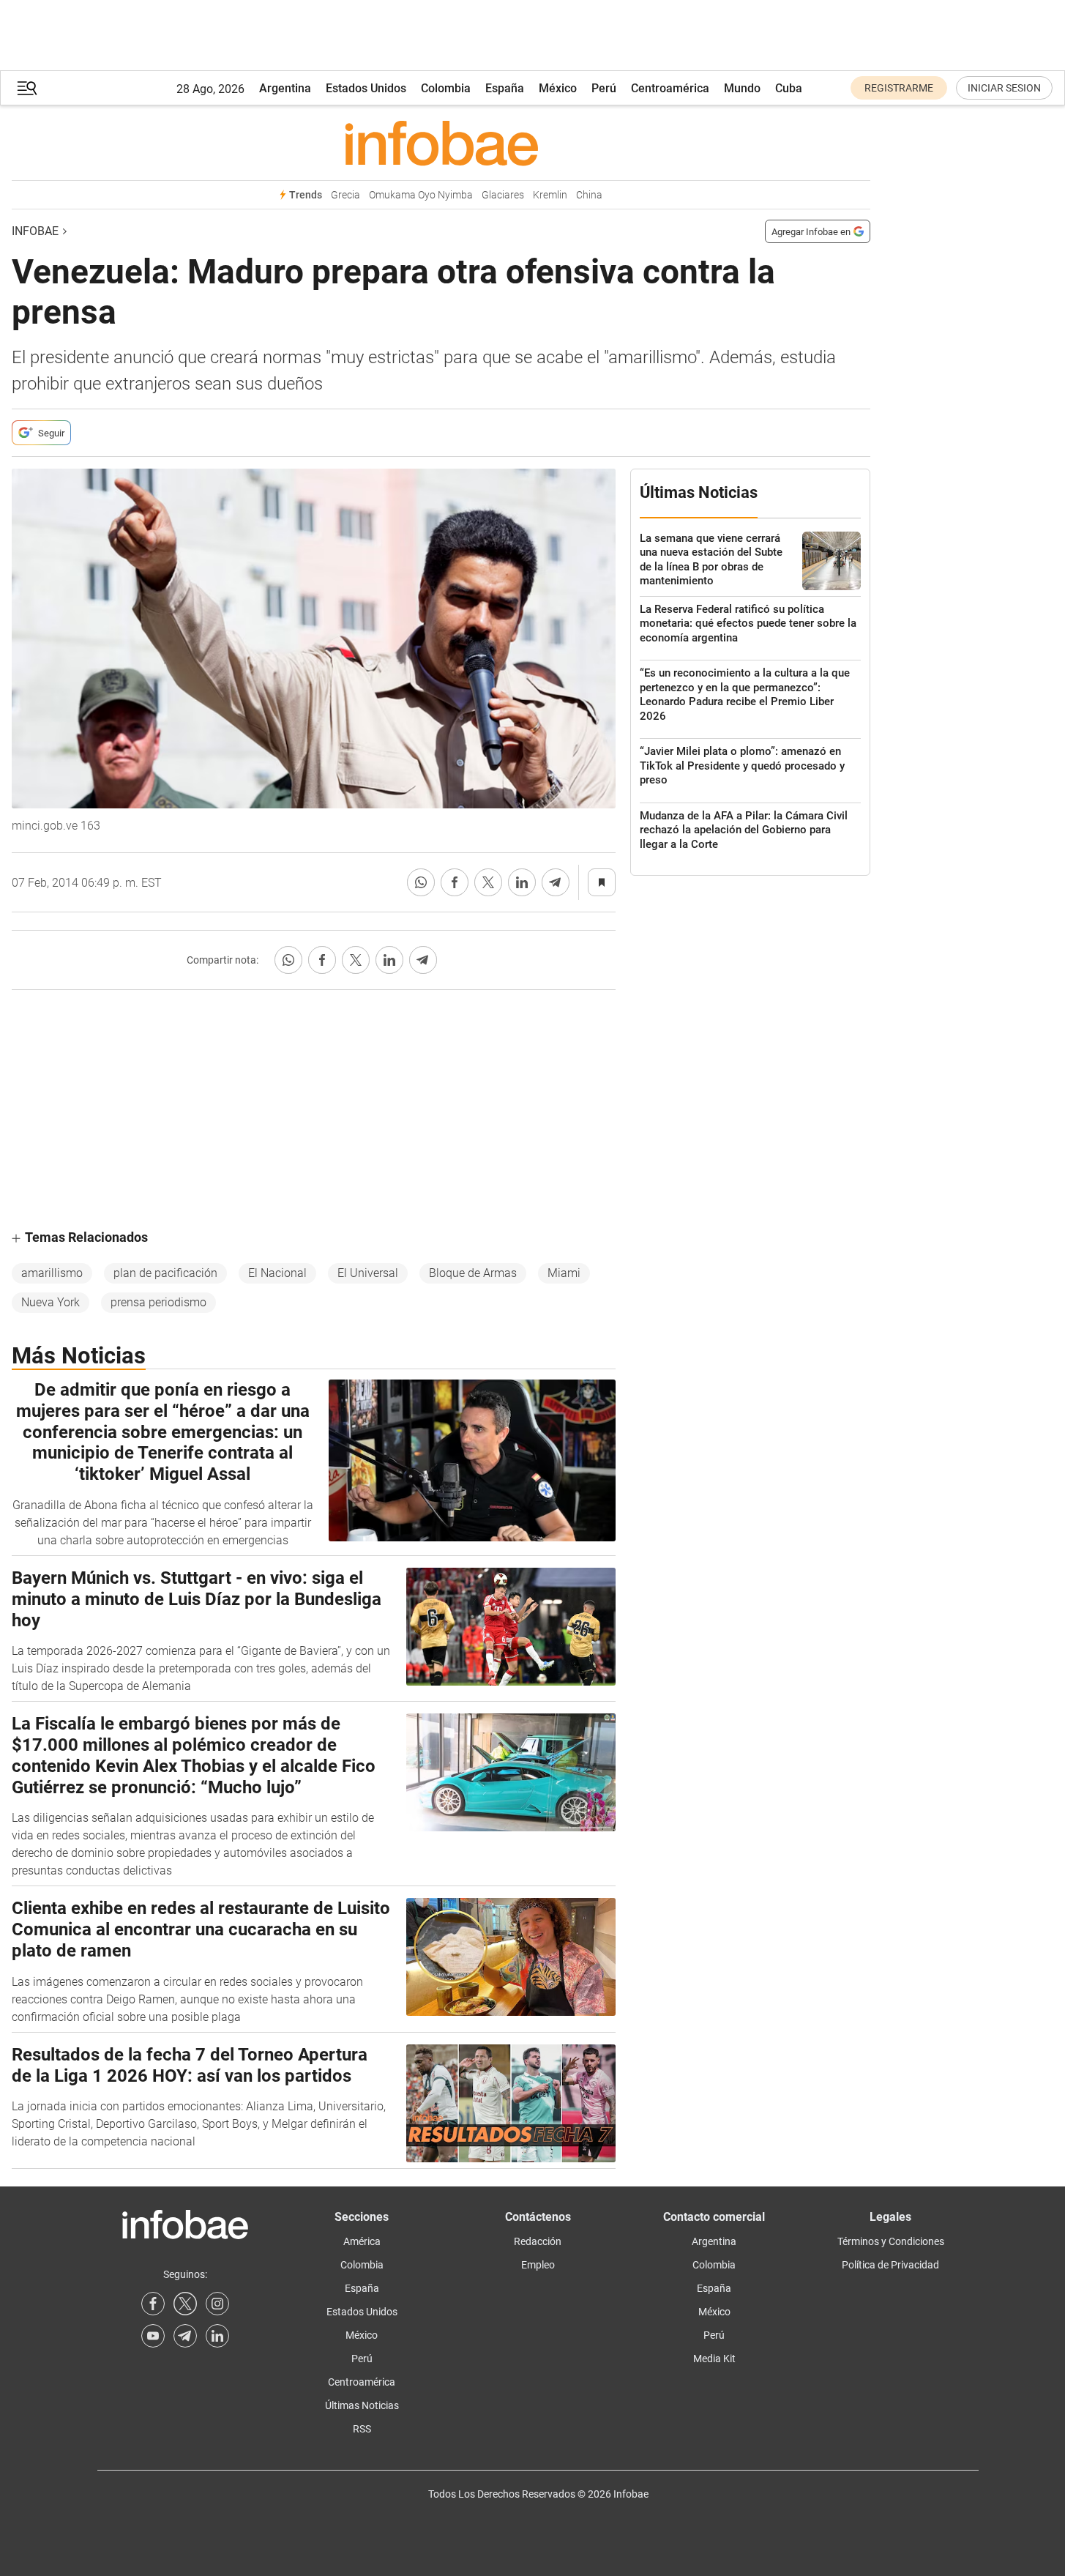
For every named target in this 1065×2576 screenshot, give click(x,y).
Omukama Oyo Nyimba (421, 195)
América (362, 2241)
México (558, 88)
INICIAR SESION (1004, 88)
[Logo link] (441, 143)
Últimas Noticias (362, 2405)
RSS (362, 2429)
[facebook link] (153, 2304)
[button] (27, 88)
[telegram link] (185, 2336)
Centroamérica (670, 88)
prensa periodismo (158, 1302)
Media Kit (714, 2359)
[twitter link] (185, 2304)
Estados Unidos (366, 88)
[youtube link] (153, 2336)
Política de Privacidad (890, 2265)
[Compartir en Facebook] (455, 882)
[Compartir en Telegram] (556, 882)
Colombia (446, 88)
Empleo (538, 2265)
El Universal (368, 1273)
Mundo (742, 88)
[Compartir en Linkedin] (522, 882)
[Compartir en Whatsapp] (421, 882)
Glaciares (503, 195)
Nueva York (51, 1302)
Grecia (345, 195)
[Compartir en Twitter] (488, 882)
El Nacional (277, 1273)
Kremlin (550, 195)
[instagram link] (217, 2304)
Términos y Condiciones (891, 2241)
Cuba (789, 88)
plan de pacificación (165, 1273)
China (589, 195)
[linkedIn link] (217, 2336)
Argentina (285, 88)
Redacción (538, 2241)
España (505, 88)
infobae (35, 231)
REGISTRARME (899, 88)
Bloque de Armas (473, 1273)
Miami (564, 1273)
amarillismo (52, 1273)
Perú (604, 88)
